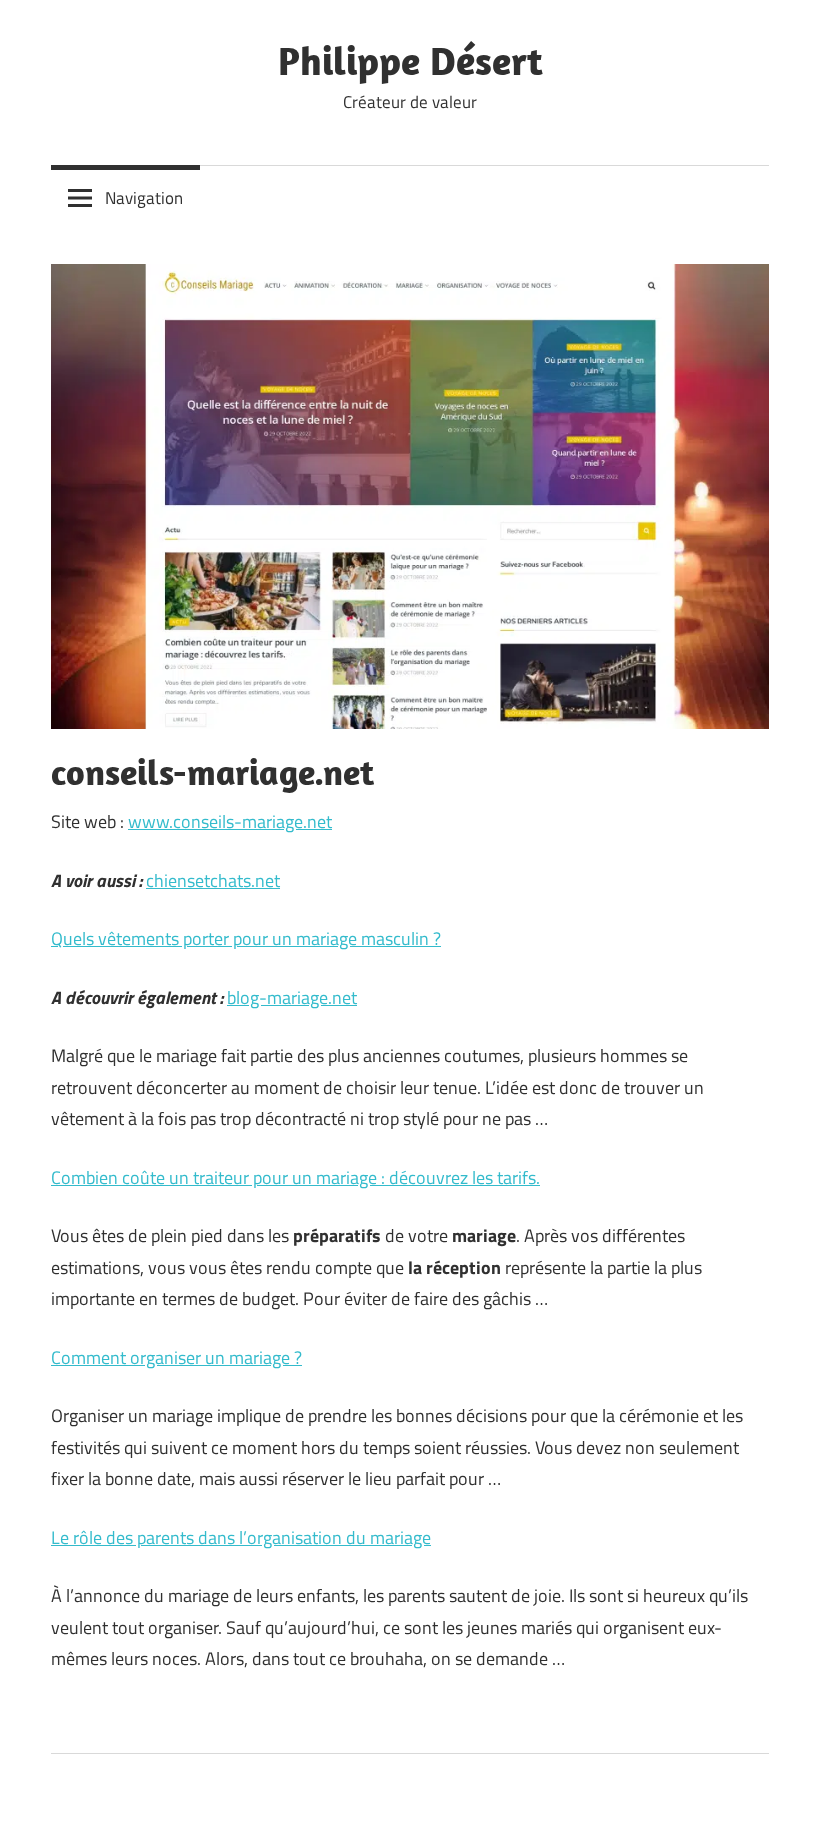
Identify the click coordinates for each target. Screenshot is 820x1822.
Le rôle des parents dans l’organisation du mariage (241, 1537)
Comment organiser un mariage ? (176, 1357)
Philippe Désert (410, 60)
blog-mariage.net (292, 997)
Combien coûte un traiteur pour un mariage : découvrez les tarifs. (295, 1177)
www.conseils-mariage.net (230, 821)
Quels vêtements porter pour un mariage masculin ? (246, 938)
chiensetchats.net (213, 880)
